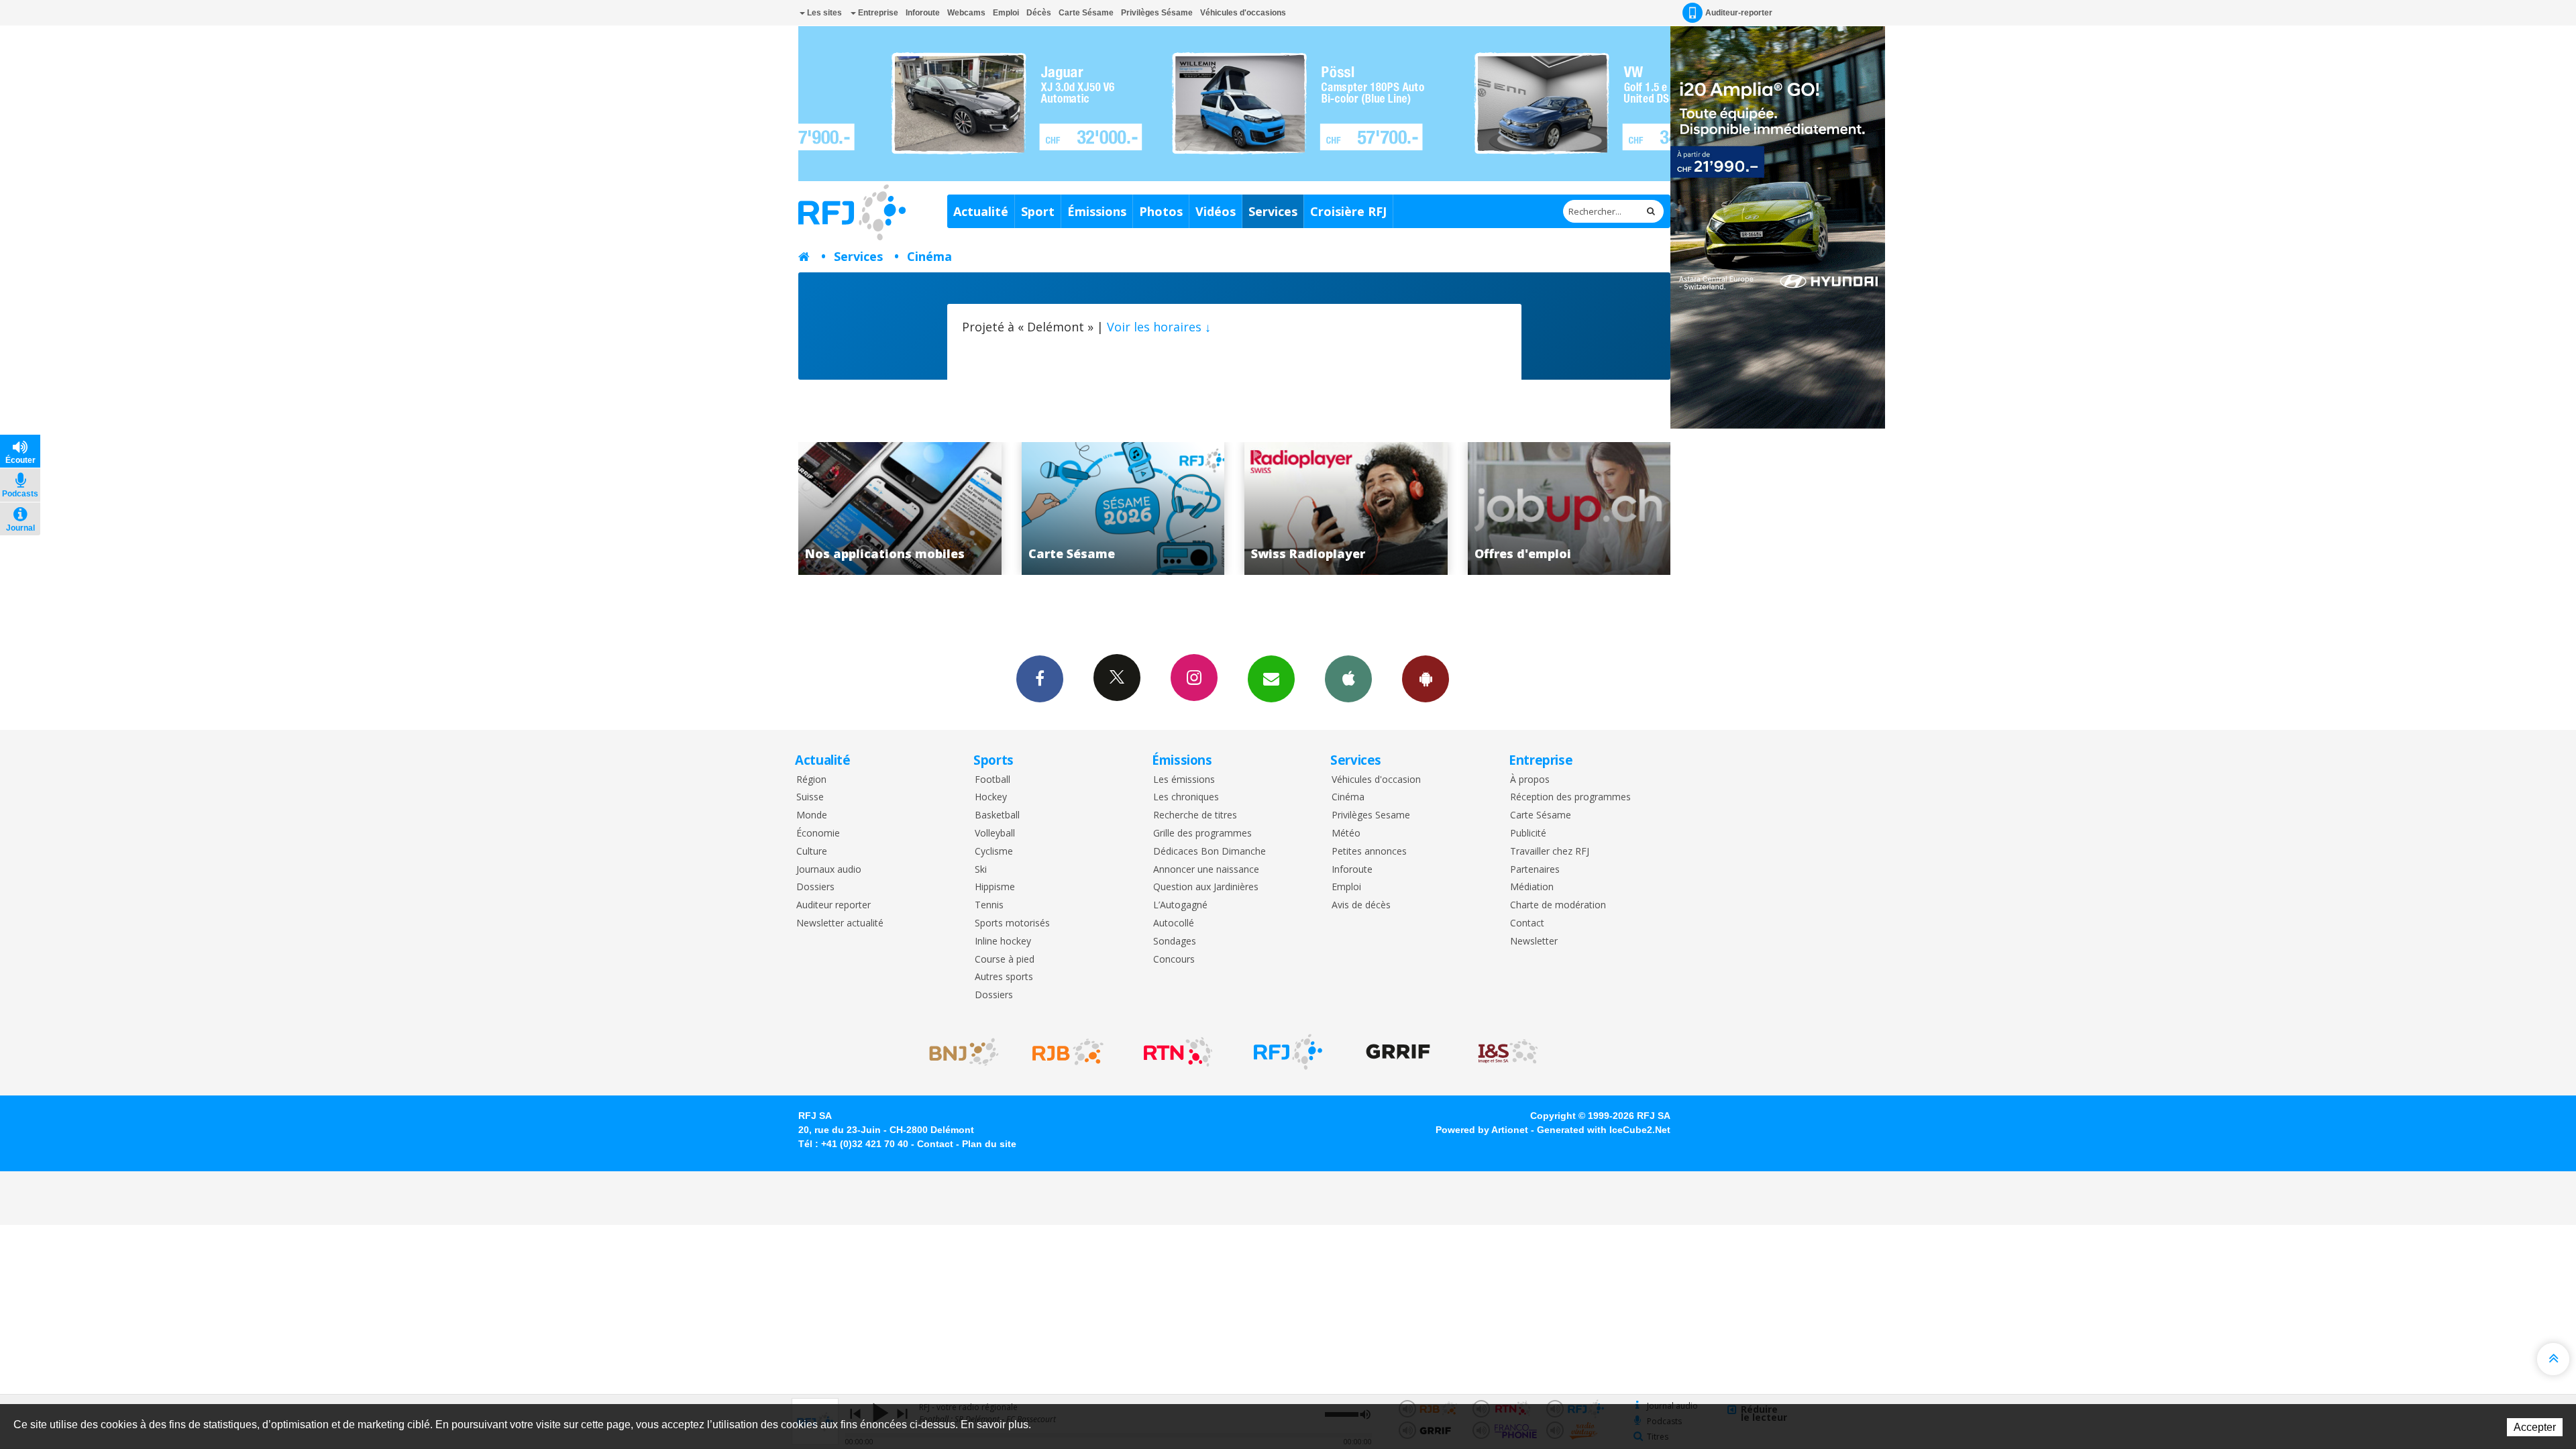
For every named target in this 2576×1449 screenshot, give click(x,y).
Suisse (810, 797)
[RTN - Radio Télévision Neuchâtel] (1178, 1052)
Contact (1527, 923)
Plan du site (989, 1144)
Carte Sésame (1086, 13)
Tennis (989, 905)
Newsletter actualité (840, 923)
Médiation (1532, 887)
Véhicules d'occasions (1243, 13)
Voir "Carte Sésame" (901, 508)
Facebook (1040, 679)
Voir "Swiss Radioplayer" (1123, 508)
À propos (1530, 780)
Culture (812, 852)
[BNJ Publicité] (958, 1052)
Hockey (991, 797)
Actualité (981, 211)
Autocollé (1174, 923)
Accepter (2535, 1427)
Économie (818, 834)
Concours (1174, 960)
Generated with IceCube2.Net (1604, 1130)
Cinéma (929, 256)
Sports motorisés (1012, 923)
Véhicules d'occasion (1376, 780)
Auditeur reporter (834, 905)
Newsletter (1534, 942)
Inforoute (923, 13)
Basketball (997, 815)
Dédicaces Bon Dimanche (1210, 852)
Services (1273, 211)
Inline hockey (1003, 942)
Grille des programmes (1202, 834)
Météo (1346, 834)
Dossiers (815, 887)
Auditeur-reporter (1739, 13)
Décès (1039, 13)
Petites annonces (1369, 852)
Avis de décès (1361, 905)
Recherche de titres (1195, 815)
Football (992, 780)
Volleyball (995, 834)
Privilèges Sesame (1371, 815)
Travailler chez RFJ (1550, 852)
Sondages (1175, 942)
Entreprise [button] (877, 13)
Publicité (1528, 834)
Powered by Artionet (1482, 1130)
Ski (981, 870)
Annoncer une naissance (1206, 870)
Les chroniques (1186, 797)
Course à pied (1005, 960)
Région (811, 780)
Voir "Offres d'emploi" (1347, 508)
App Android (1426, 679)
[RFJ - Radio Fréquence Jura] (1288, 1052)
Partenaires (1535, 870)
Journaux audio (829, 870)
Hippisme (995, 887)
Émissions (1097, 211)
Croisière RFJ (1348, 211)
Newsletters (1271, 679)
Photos (1161, 211)
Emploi (1006, 13)
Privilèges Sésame (1157, 13)
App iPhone (1348, 679)
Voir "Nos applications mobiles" (1569, 508)
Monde (812, 815)
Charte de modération (1558, 905)
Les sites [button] (823, 13)
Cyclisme (994, 852)
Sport (1038, 211)
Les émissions (1184, 780)
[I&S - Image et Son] (1508, 1052)
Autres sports (1004, 977)
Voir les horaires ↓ (1159, 327)
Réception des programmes (1570, 797)
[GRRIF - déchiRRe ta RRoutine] (1398, 1052)
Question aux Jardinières (1206, 887)
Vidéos (1216, 211)
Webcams (966, 13)
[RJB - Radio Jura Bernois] (1068, 1052)
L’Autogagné (1180, 905)
